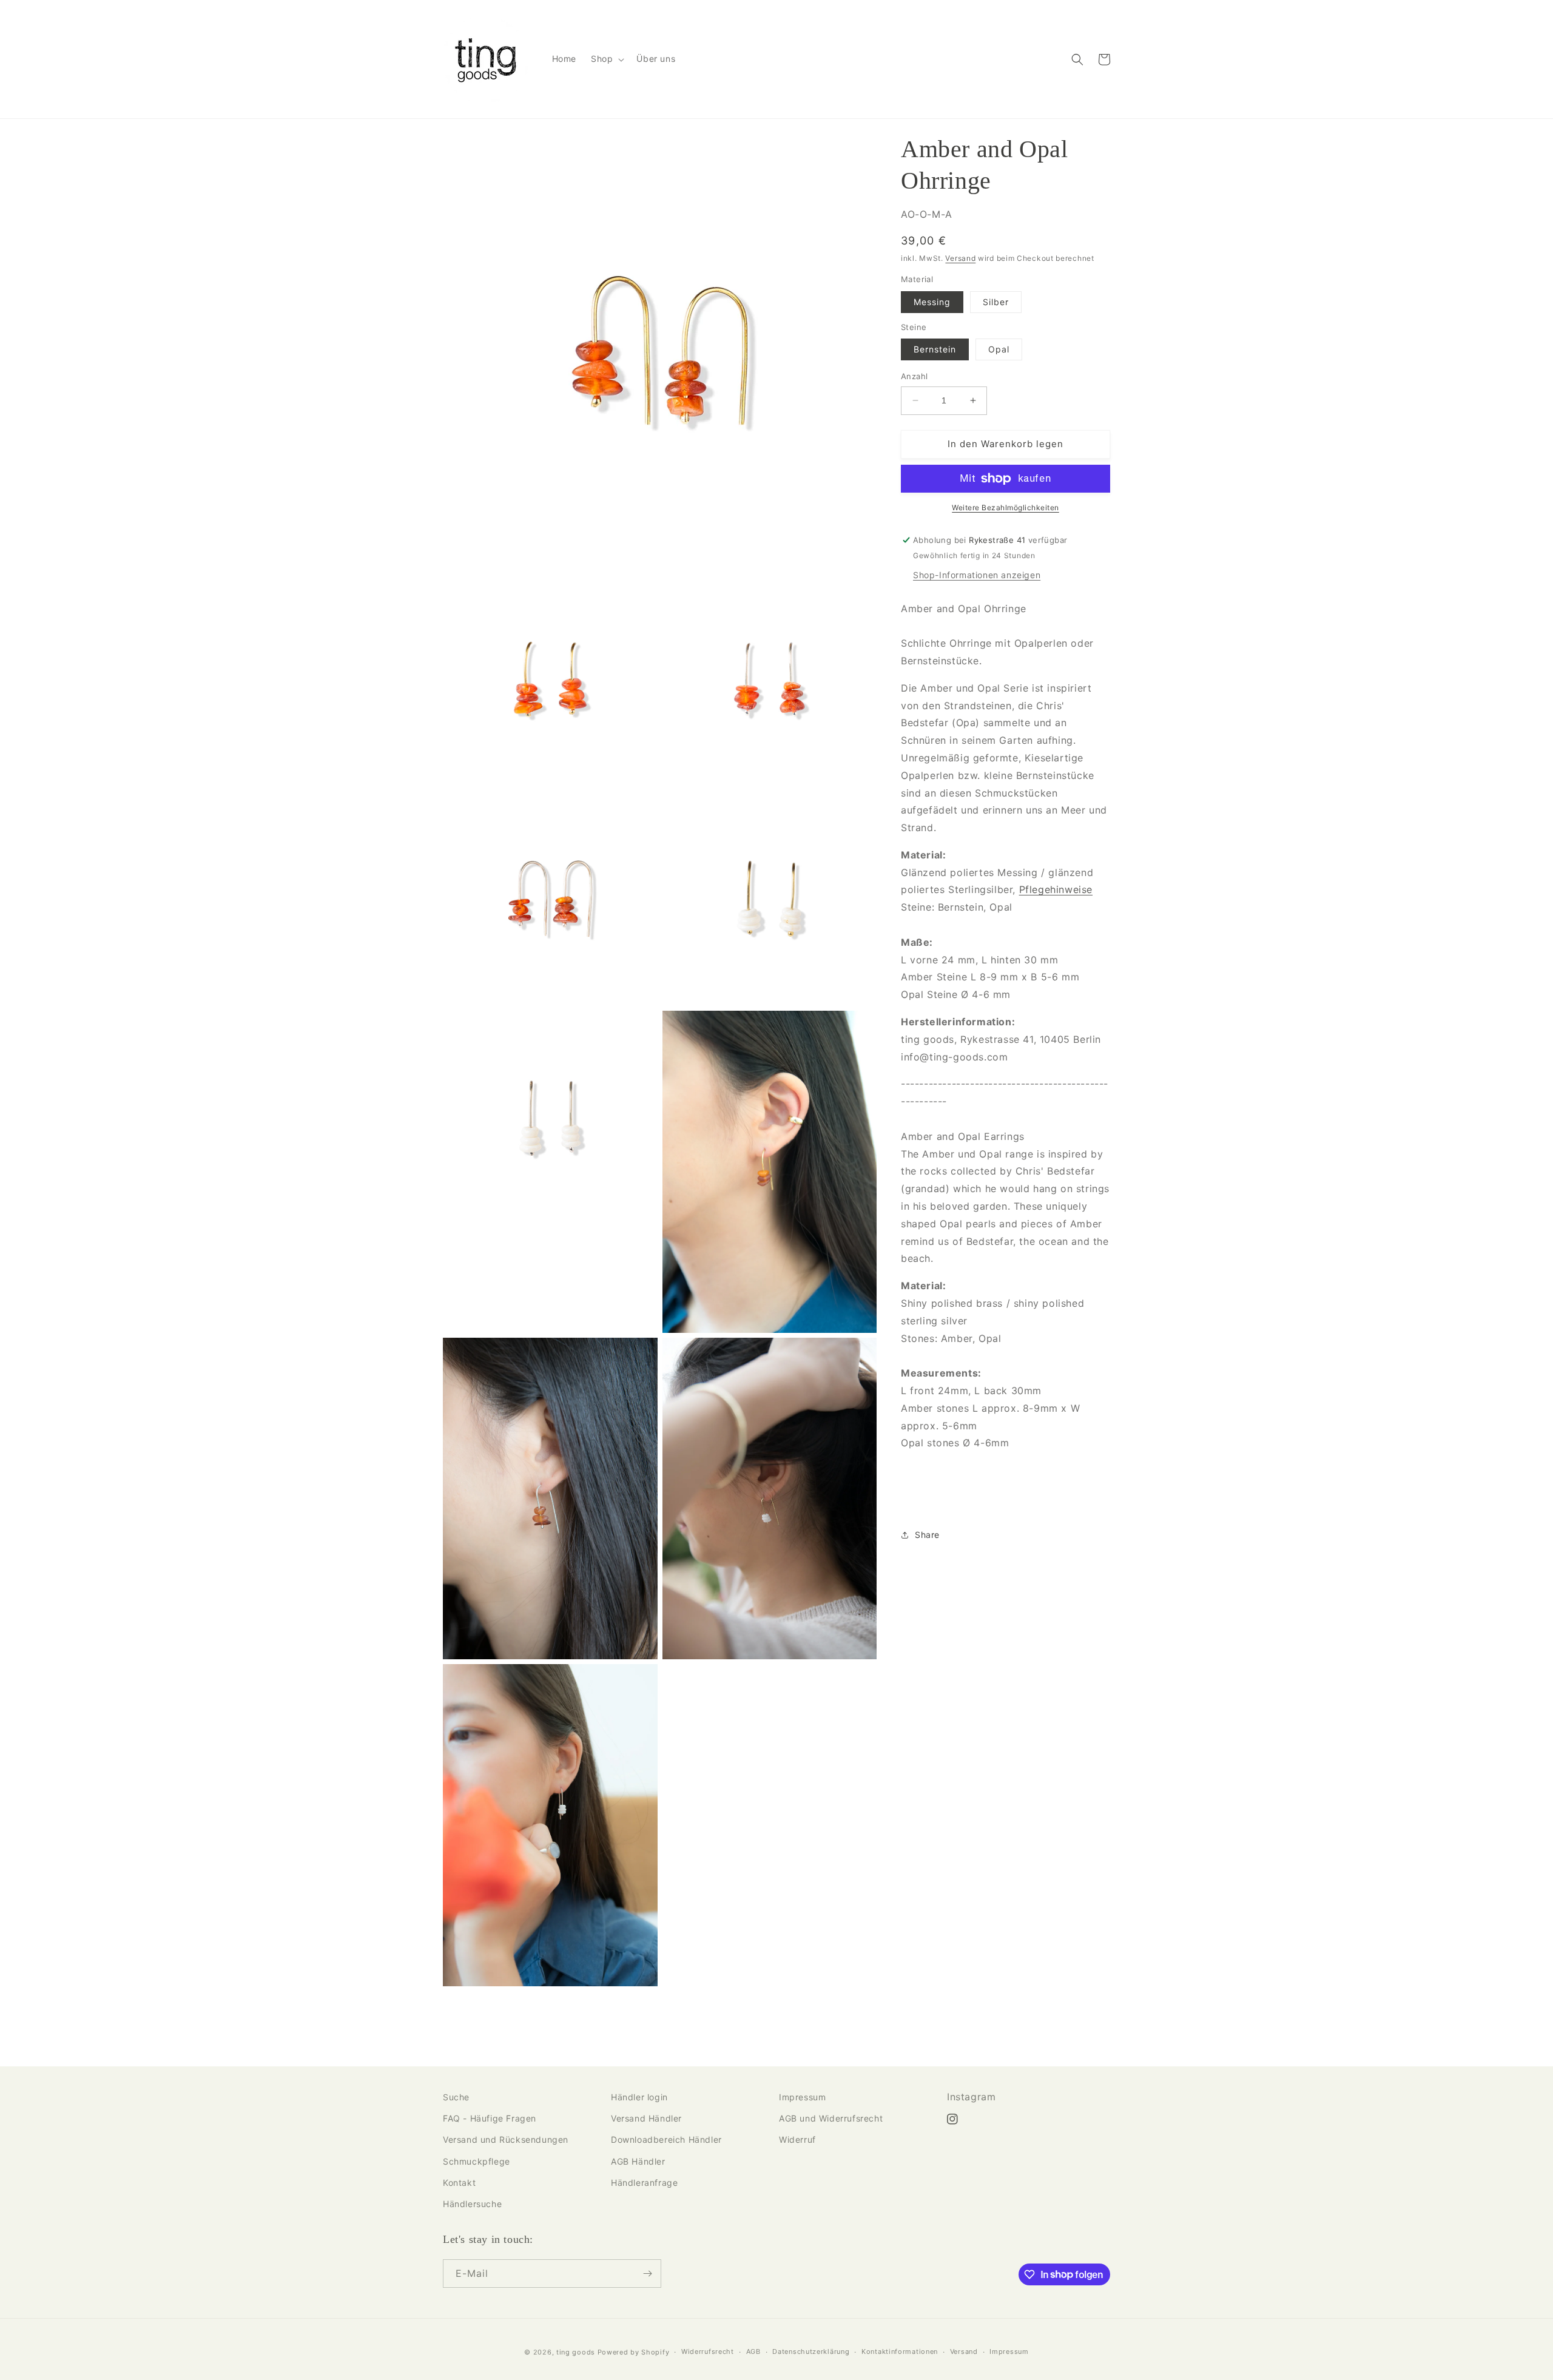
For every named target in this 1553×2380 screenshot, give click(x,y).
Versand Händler (646, 2118)
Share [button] (927, 1535)
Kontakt (459, 2183)
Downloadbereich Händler (666, 2139)
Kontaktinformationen (900, 2351)
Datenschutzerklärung (811, 2351)
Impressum (802, 2097)
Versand (960, 258)
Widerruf (797, 2139)
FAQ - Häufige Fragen (490, 2118)
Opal (999, 349)
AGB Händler (638, 2161)
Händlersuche (472, 2204)
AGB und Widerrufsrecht (831, 2118)
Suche (456, 2097)
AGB (753, 2351)
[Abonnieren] (647, 2274)
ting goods (576, 2352)
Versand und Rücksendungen (506, 2139)
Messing (932, 302)
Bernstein (935, 349)
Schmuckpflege (477, 2161)
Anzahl (914, 376)
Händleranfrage (644, 2183)
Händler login (639, 2097)
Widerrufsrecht (708, 2351)
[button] (606, 59)
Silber (996, 302)
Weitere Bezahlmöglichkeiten (1006, 507)
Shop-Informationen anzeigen (977, 575)
